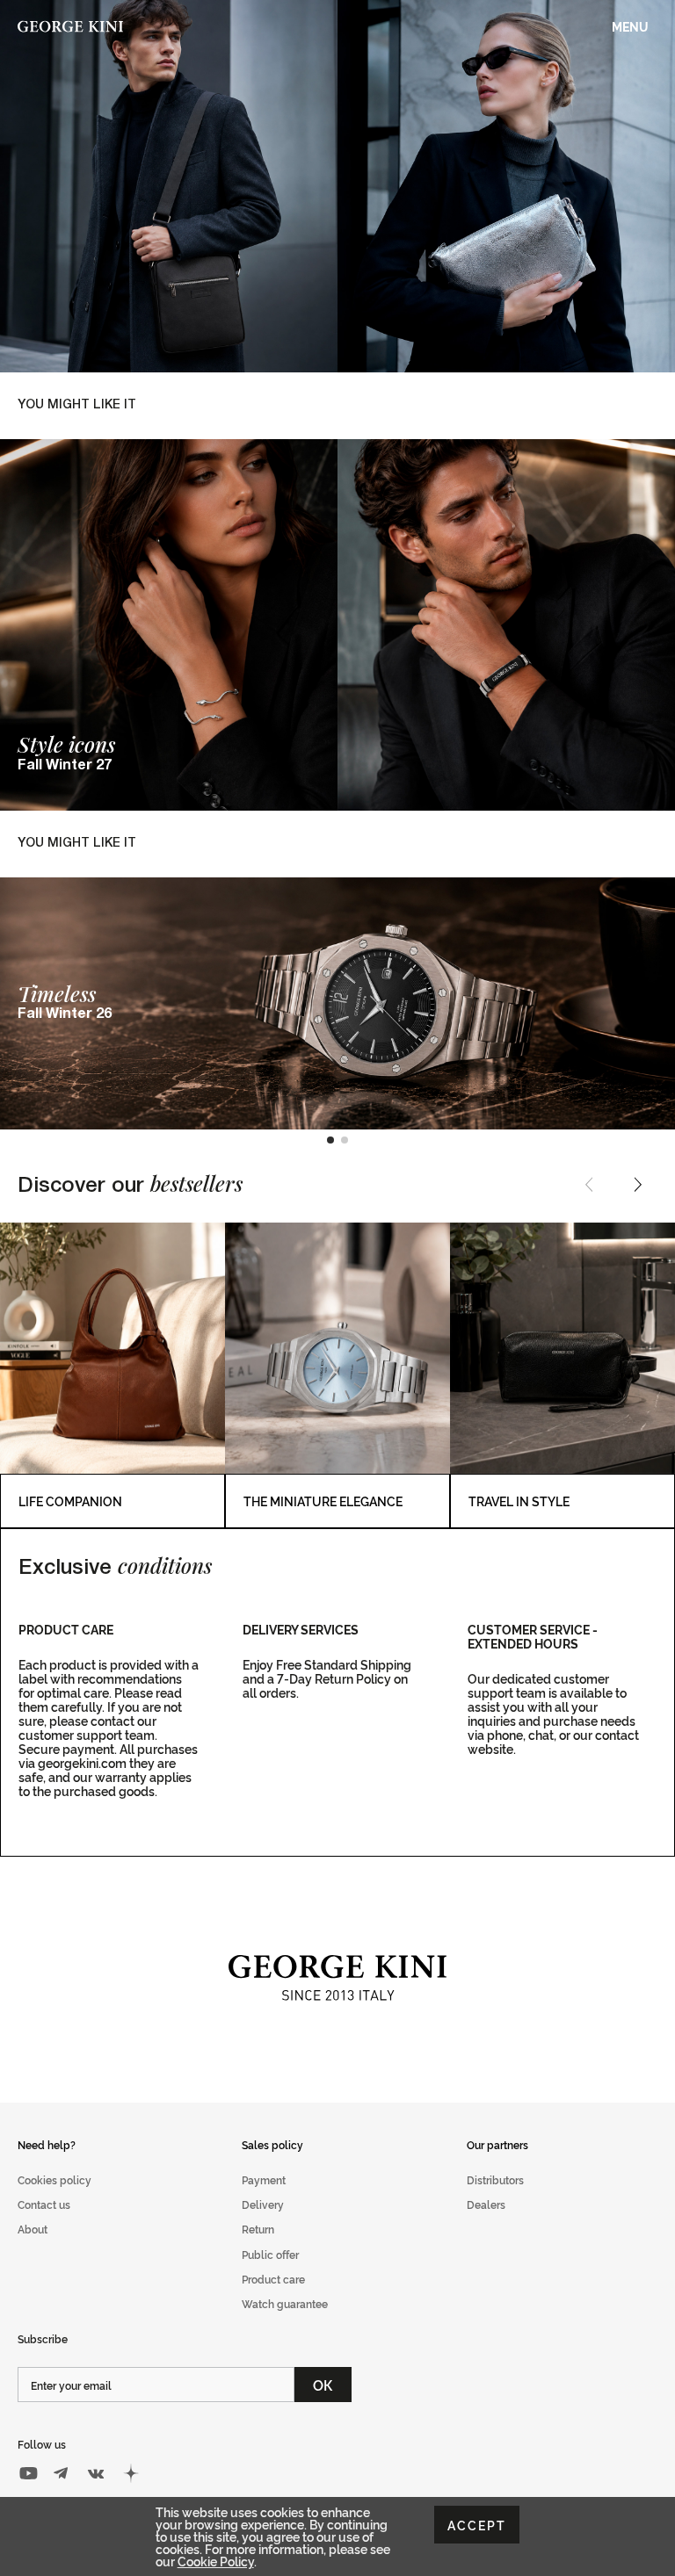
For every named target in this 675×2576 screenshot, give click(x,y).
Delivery (263, 2204)
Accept (477, 2525)
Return (258, 2229)
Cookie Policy (216, 2561)
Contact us (44, 2204)
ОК (323, 2385)
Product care (273, 2279)
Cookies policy (54, 2179)
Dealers (486, 2204)
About (33, 2229)
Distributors (495, 2179)
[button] (330, 1140)
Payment (264, 2179)
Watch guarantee (285, 2303)
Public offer (270, 2254)
